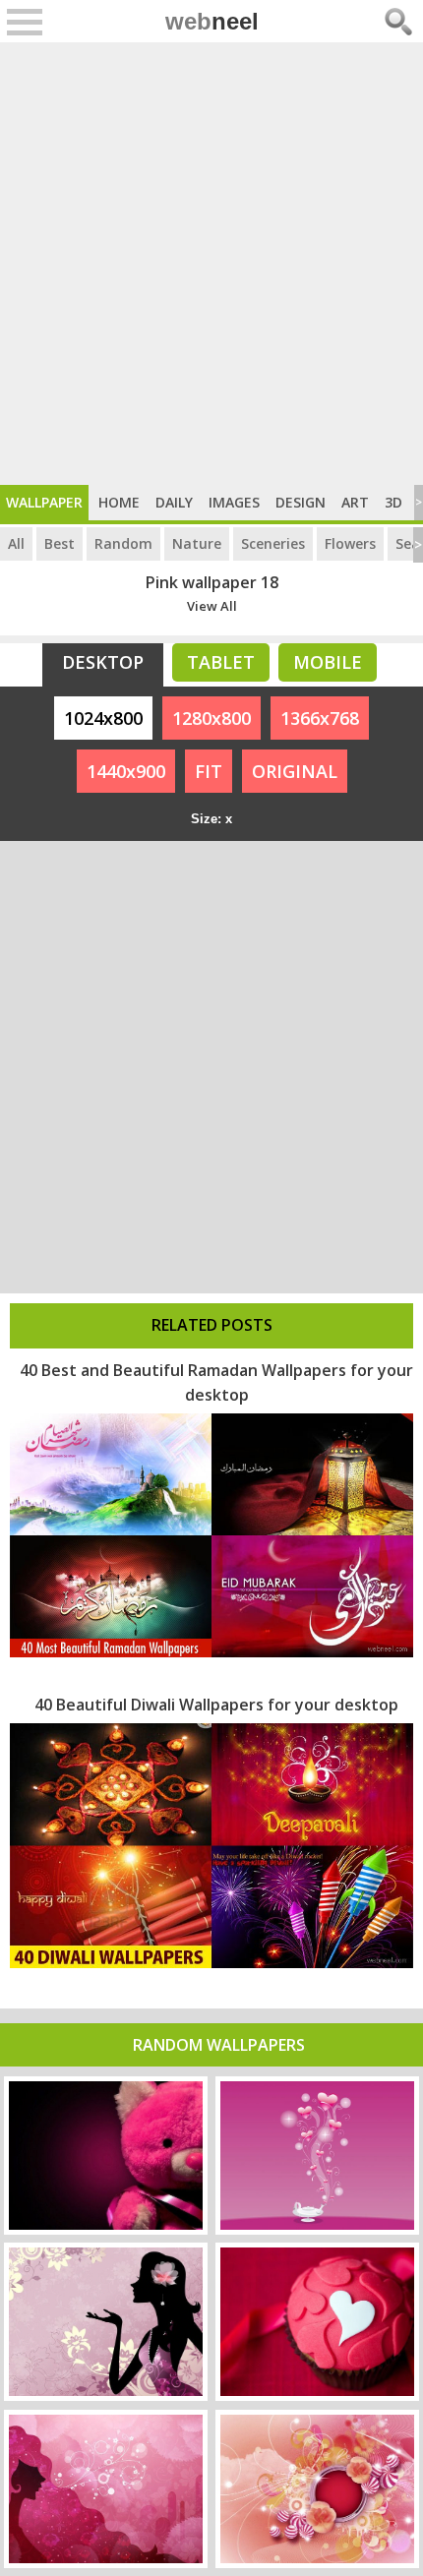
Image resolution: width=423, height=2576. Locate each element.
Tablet (221, 662)
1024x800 (103, 718)
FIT (209, 771)
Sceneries (273, 543)
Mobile (328, 662)
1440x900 (126, 771)
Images (234, 502)
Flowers (350, 543)
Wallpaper (44, 502)
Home (119, 502)
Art (355, 502)
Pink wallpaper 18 (212, 582)
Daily (174, 502)
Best (60, 543)
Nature (197, 543)
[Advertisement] (211, 264)
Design (301, 502)
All (16, 543)
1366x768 (320, 718)
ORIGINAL (295, 771)
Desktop (103, 662)
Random (123, 543)
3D (393, 502)
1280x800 (211, 718)
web (212, 21)
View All (212, 606)
